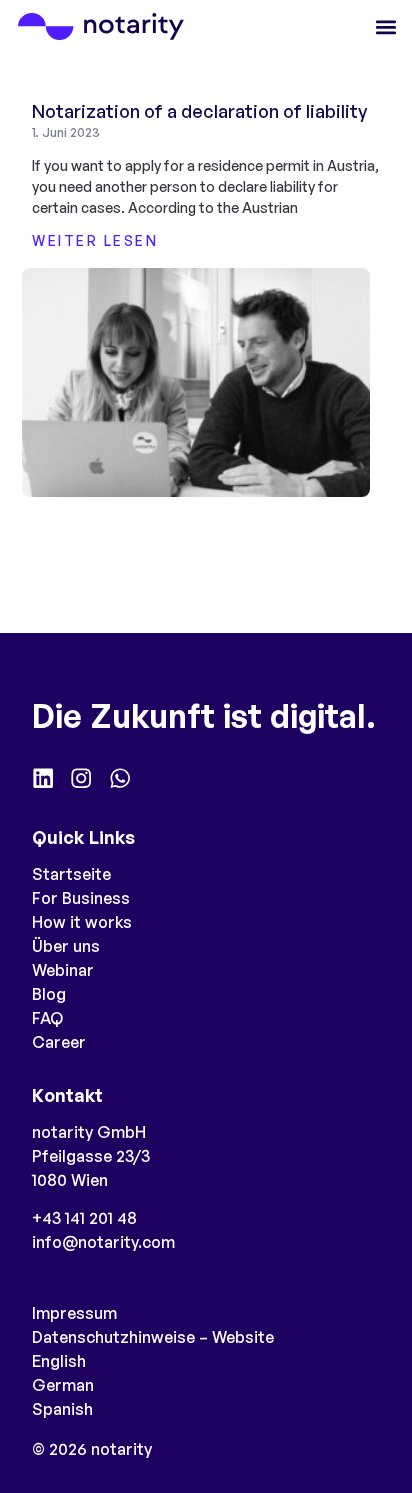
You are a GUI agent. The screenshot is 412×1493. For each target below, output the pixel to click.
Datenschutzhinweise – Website (153, 1337)
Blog (49, 994)
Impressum (74, 1313)
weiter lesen (95, 240)
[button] (385, 26)
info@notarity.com (103, 1242)
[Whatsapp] (120, 778)
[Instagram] (81, 778)
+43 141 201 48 (84, 1218)
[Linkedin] (43, 778)
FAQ (47, 1018)
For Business (81, 898)
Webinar (63, 970)
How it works (82, 922)
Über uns (66, 946)
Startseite (71, 874)
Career (59, 1042)
